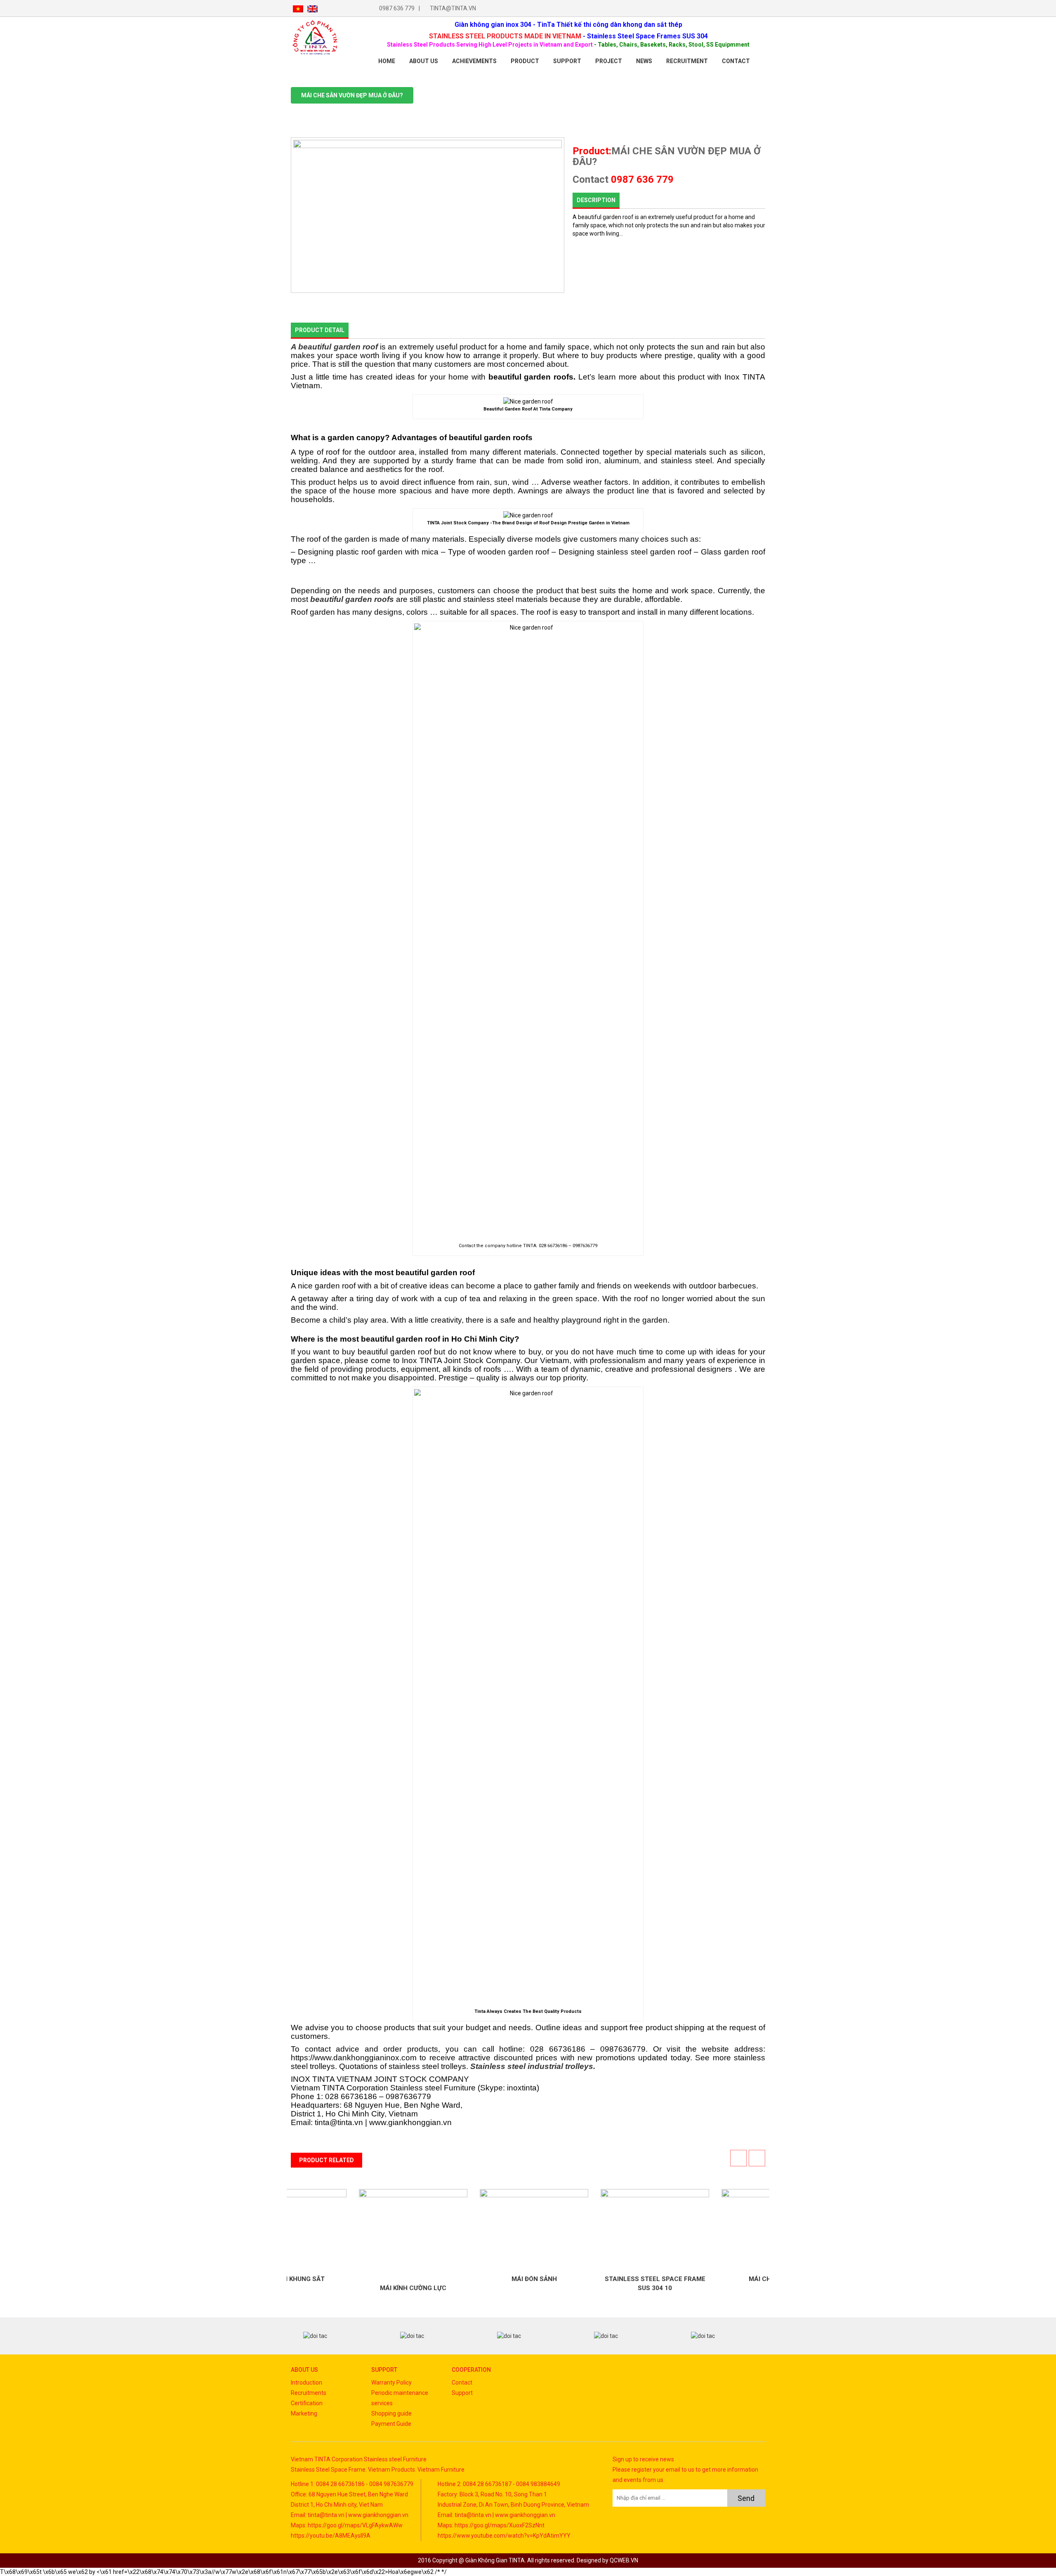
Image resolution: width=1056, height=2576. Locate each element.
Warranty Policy (391, 2383)
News (644, 61)
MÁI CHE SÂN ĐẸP (710, 2279)
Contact (462, 2383)
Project (609, 61)
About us (424, 61)
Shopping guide (391, 2413)
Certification (307, 2403)
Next (752, 2336)
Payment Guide (391, 2424)
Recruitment (687, 61)
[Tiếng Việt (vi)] (298, 8)
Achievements (474, 61)
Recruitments (309, 2393)
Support (567, 61)
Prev (304, 2336)
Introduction (306, 2383)
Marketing (304, 2413)
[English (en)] (312, 8)
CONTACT (736, 61)
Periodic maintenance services (400, 2398)
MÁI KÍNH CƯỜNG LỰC (347, 2288)
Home (387, 61)
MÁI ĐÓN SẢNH (468, 2279)
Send (746, 2498)
